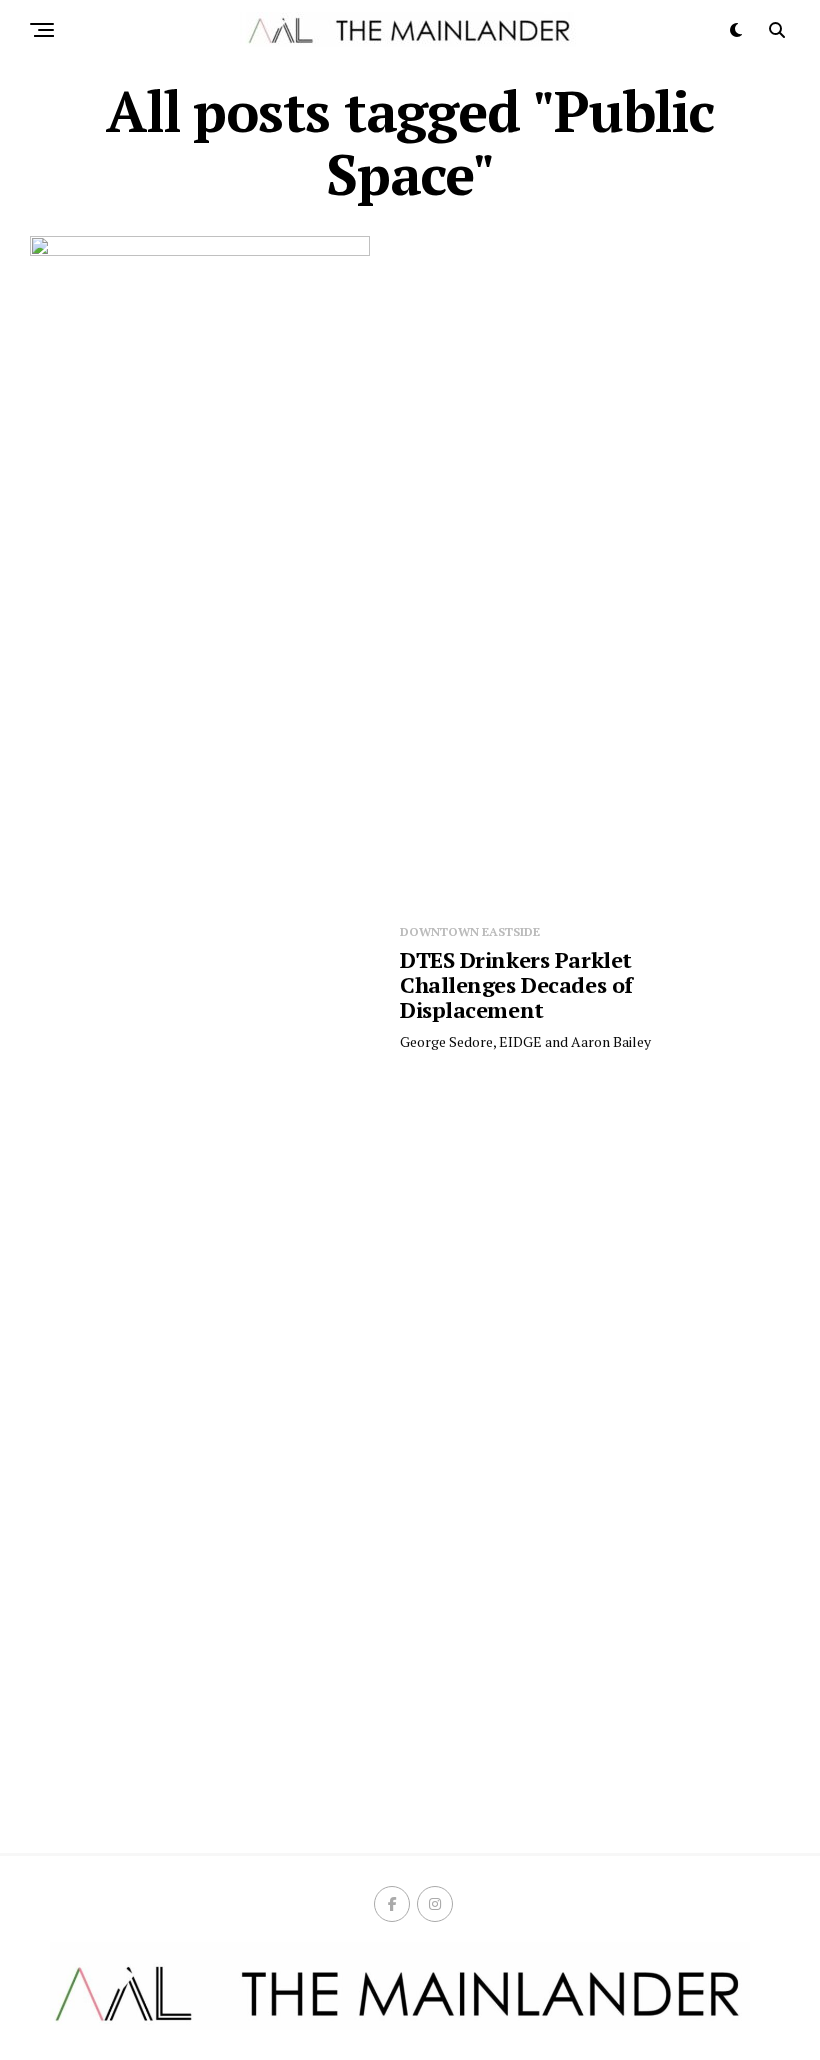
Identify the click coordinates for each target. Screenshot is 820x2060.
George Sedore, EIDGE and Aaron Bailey (525, 1041)
